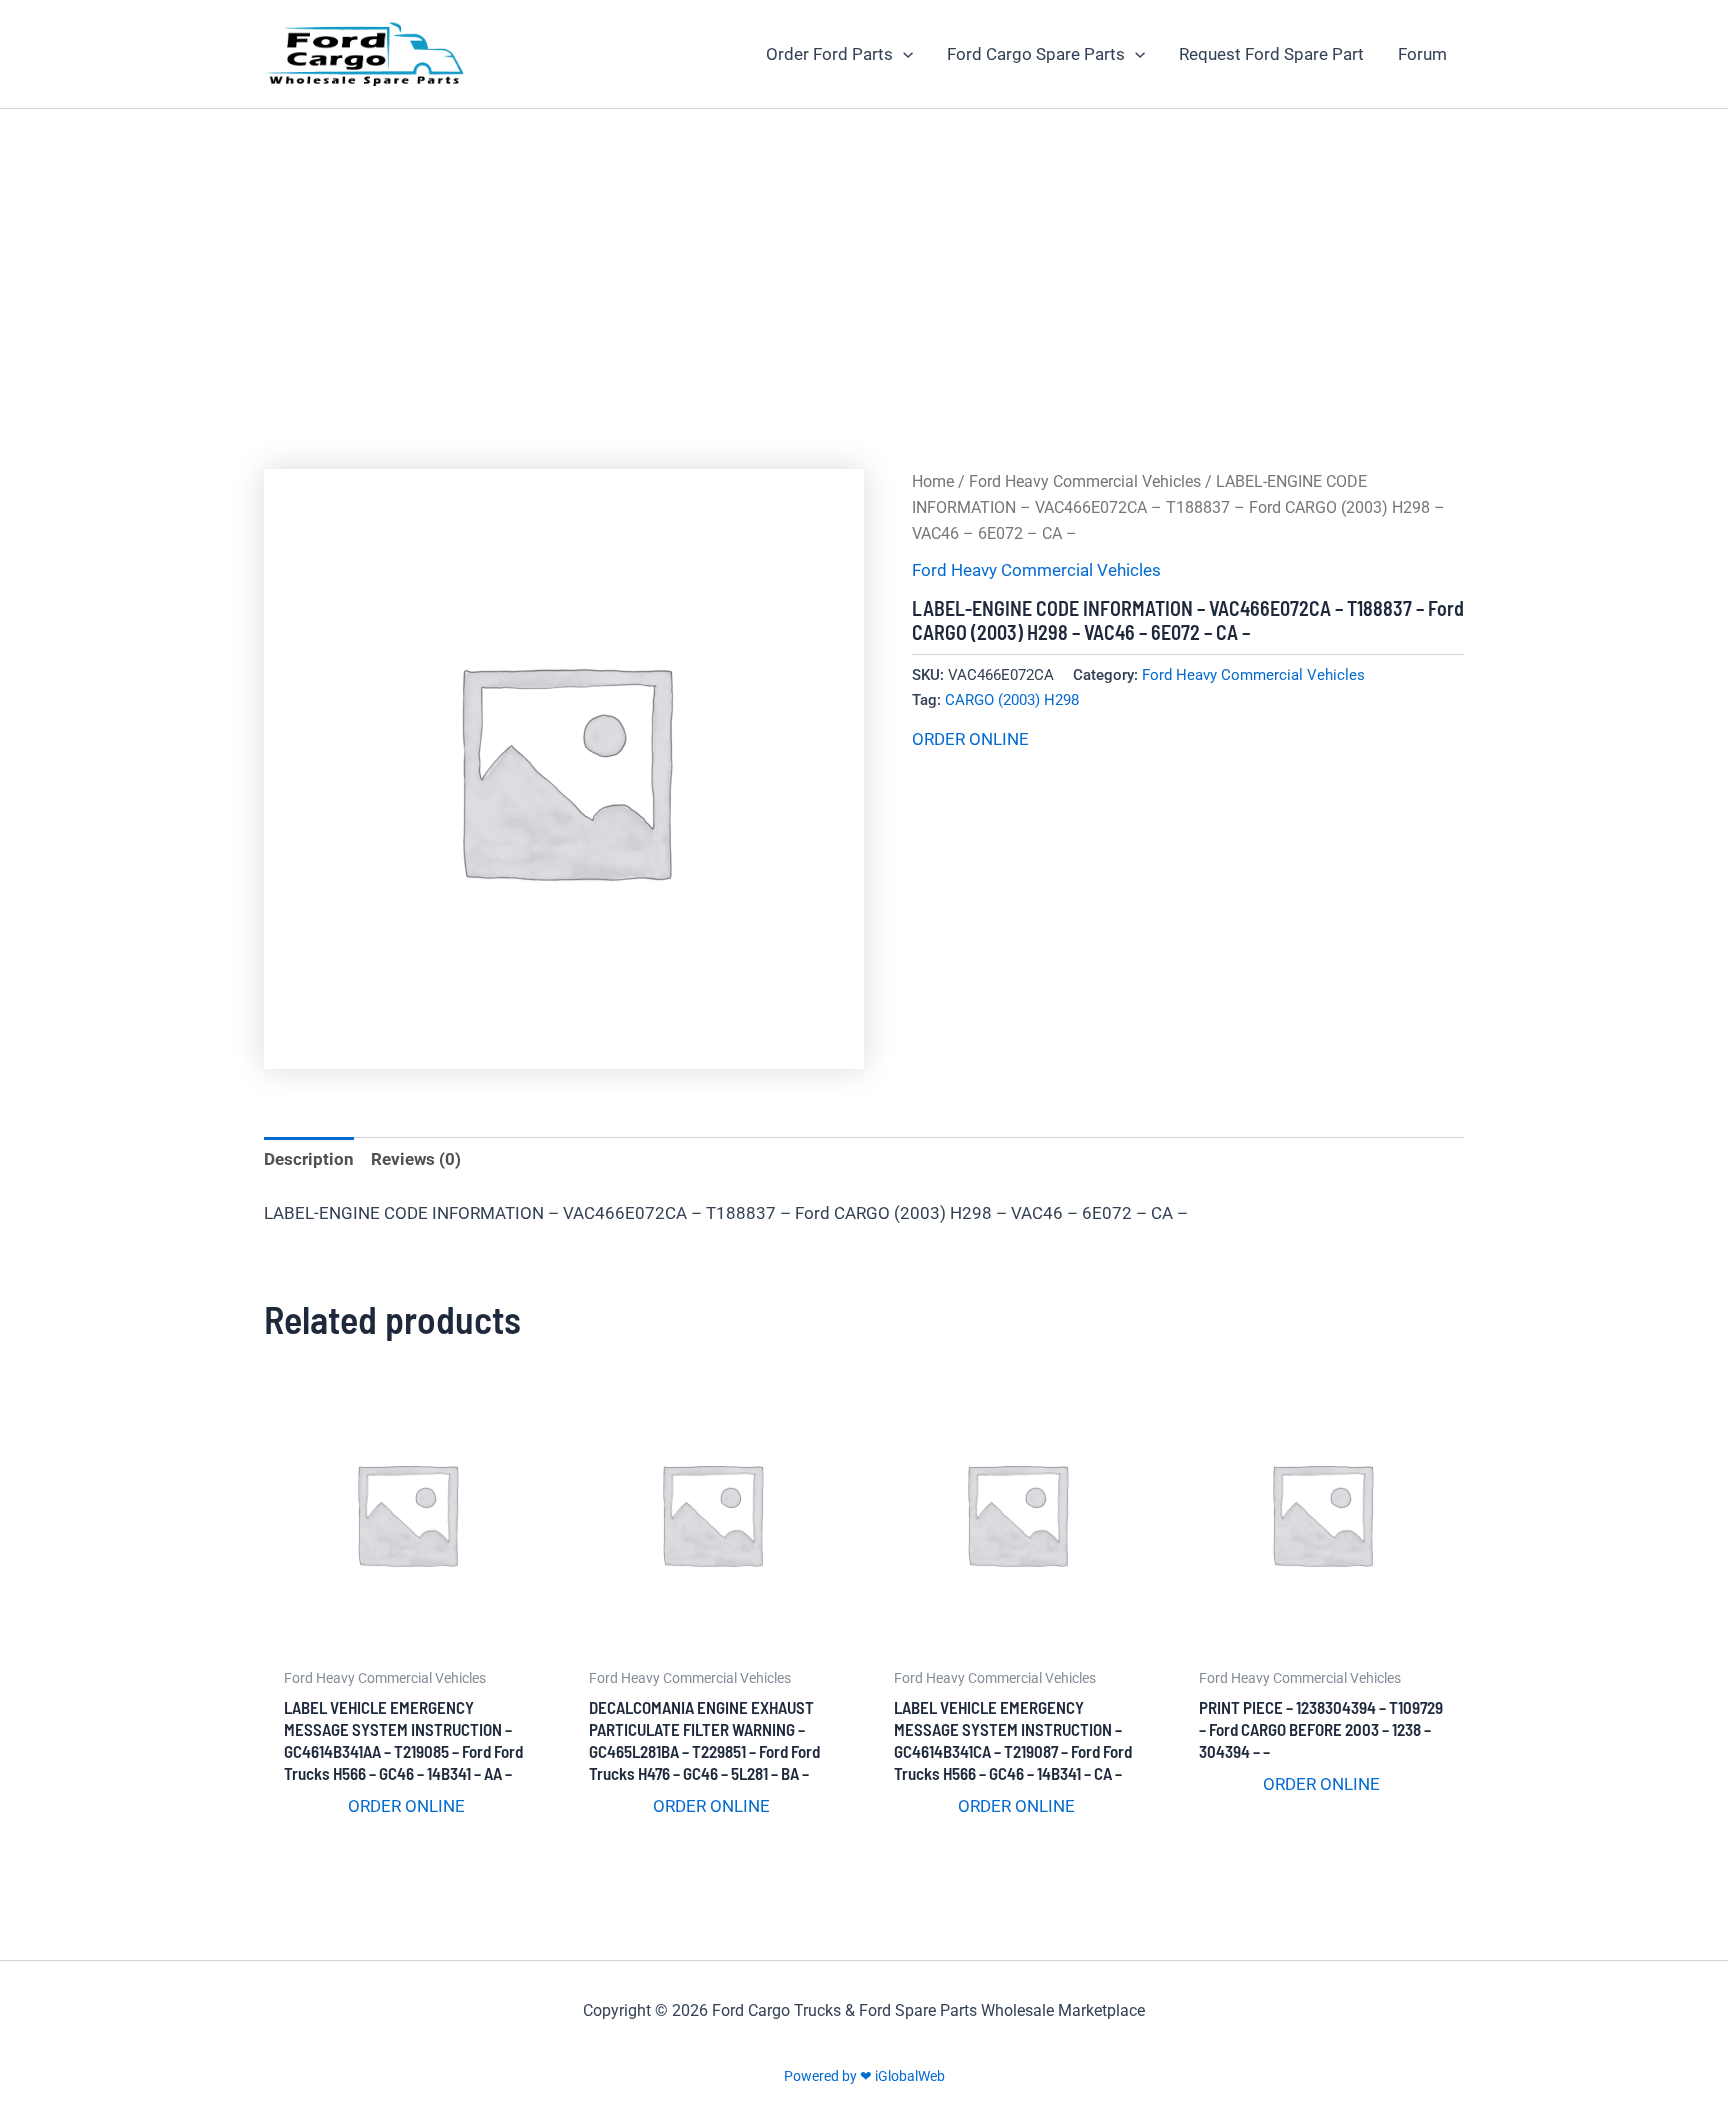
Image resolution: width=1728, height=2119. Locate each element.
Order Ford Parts (829, 54)
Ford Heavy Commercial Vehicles (1085, 481)
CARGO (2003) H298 (1012, 700)
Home (933, 481)
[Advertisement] (864, 259)
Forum (1422, 54)
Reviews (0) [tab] (416, 1159)
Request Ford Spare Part (1271, 54)
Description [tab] (309, 1159)
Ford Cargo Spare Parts (1036, 54)
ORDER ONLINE (970, 739)
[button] (903, 54)
